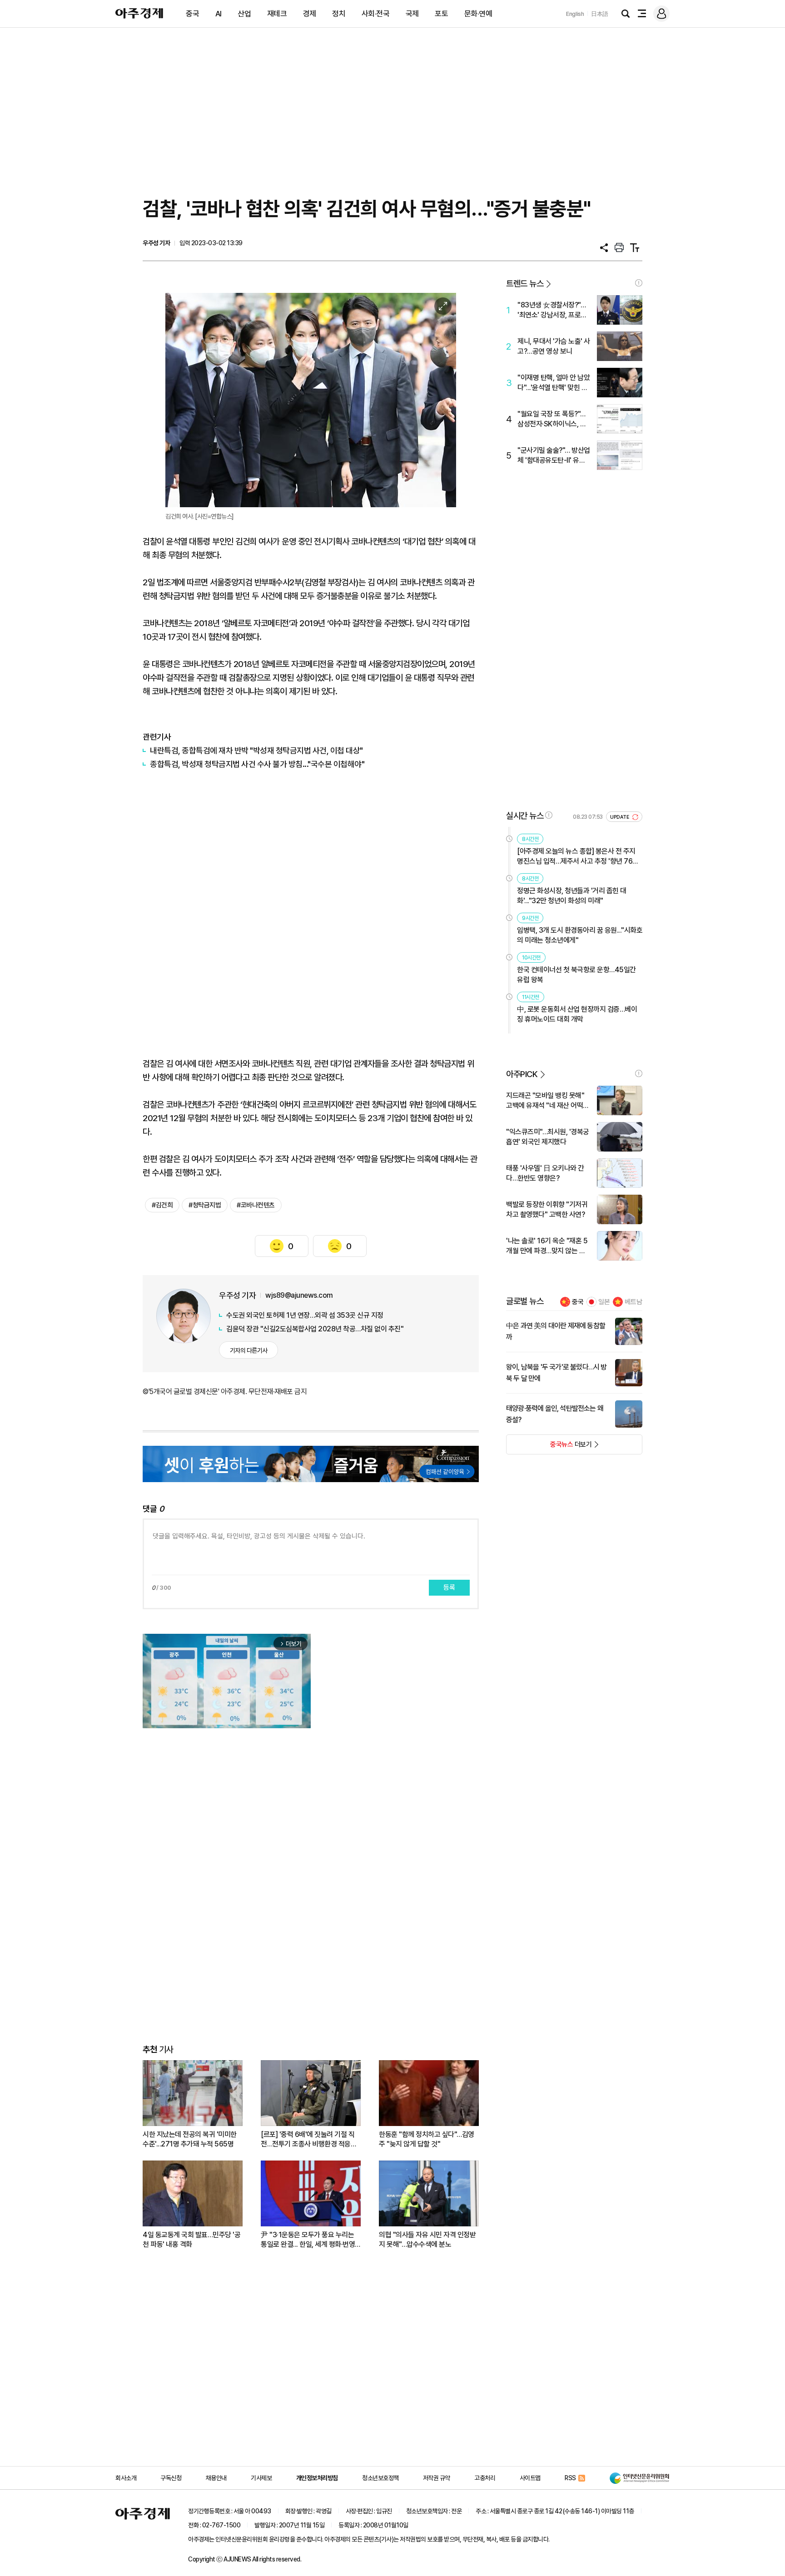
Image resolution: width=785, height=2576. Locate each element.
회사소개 (126, 2478)
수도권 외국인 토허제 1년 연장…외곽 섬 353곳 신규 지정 (305, 1315)
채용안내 (216, 2478)
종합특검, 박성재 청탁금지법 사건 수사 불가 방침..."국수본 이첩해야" (257, 764)
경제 (310, 14)
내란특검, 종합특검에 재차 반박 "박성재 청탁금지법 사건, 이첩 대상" (256, 750)
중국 (192, 14)
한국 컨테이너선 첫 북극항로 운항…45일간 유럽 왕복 (576, 975)
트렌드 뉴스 (525, 284)
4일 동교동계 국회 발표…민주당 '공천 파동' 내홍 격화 (191, 2240)
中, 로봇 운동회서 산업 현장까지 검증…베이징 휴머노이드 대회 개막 (577, 1014)
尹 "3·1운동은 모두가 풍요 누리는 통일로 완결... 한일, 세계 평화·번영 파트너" (308, 2240)
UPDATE (620, 817)
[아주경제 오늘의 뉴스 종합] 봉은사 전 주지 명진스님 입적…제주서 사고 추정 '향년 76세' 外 (579, 857)
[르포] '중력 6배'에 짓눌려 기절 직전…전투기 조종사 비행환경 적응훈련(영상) (309, 2139)
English (575, 14)
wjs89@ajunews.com (299, 1295)
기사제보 (261, 2478)
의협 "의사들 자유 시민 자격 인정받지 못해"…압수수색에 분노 (427, 2240)
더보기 (549, 1447)
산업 (244, 14)
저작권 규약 (437, 2478)
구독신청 (171, 2478)
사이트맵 (530, 2478)
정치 (339, 14)
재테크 (277, 14)
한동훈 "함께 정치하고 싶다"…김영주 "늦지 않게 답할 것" (427, 2139)
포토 (441, 14)
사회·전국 (376, 14)
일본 (604, 1302)
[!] (639, 283)
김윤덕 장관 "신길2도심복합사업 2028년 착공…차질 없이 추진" (315, 1329)
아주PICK (522, 1074)
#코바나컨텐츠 (256, 1205)
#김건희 (162, 1205)
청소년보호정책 (380, 2478)
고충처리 (485, 2478)
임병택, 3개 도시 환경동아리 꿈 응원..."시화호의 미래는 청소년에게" (580, 935)
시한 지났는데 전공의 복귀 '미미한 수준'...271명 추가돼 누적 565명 (190, 2139)
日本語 (600, 14)
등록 (449, 1587)
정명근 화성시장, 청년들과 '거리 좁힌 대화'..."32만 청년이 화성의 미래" (572, 896)
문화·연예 (478, 14)
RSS (570, 2478)
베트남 (633, 1302)
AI (219, 14)
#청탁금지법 (205, 1205)
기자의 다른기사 (249, 1350)
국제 (412, 14)
